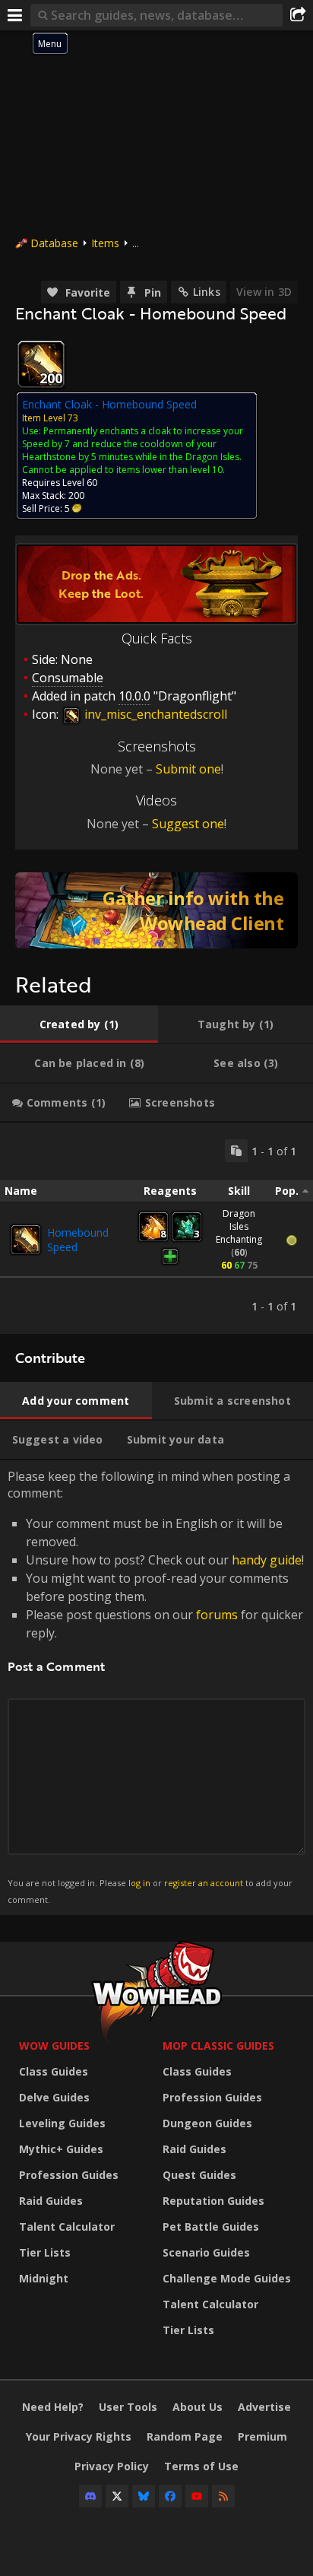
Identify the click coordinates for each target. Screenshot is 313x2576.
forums (217, 1615)
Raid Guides (51, 2201)
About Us (198, 2407)
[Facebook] (170, 2496)
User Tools (128, 2407)
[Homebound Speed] (26, 1240)
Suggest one (188, 824)
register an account (204, 1883)
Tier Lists (45, 2252)
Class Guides (54, 2071)
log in (139, 1883)
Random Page (185, 2436)
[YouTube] (197, 2496)
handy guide (267, 1560)
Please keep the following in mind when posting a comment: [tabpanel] (156, 1687)
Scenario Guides (206, 2252)
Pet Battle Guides (211, 2227)
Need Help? (53, 2407)
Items (105, 243)
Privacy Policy (112, 2466)
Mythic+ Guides (61, 2149)
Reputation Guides (213, 2201)
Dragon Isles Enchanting (239, 1226)
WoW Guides (54, 2046)
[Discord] (90, 2496)
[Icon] (41, 364)
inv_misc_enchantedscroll (154, 714)
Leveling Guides (62, 2123)
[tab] (79, 1024)
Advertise (264, 2407)
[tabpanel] (156, 1228)
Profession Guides (69, 2175)
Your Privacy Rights (79, 2436)
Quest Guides (199, 2175)
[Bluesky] (144, 2496)
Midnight (44, 2278)
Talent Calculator (67, 2227)
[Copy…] (236, 1151)
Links (207, 292)
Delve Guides (54, 2097)
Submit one (188, 769)
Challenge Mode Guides (227, 2278)
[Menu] (15, 15)
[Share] (298, 15)
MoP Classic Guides (218, 2046)
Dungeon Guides (207, 2123)
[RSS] (223, 2496)
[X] (117, 2496)
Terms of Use (201, 2466)
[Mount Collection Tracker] (156, 910)
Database (54, 243)
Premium (262, 2436)
